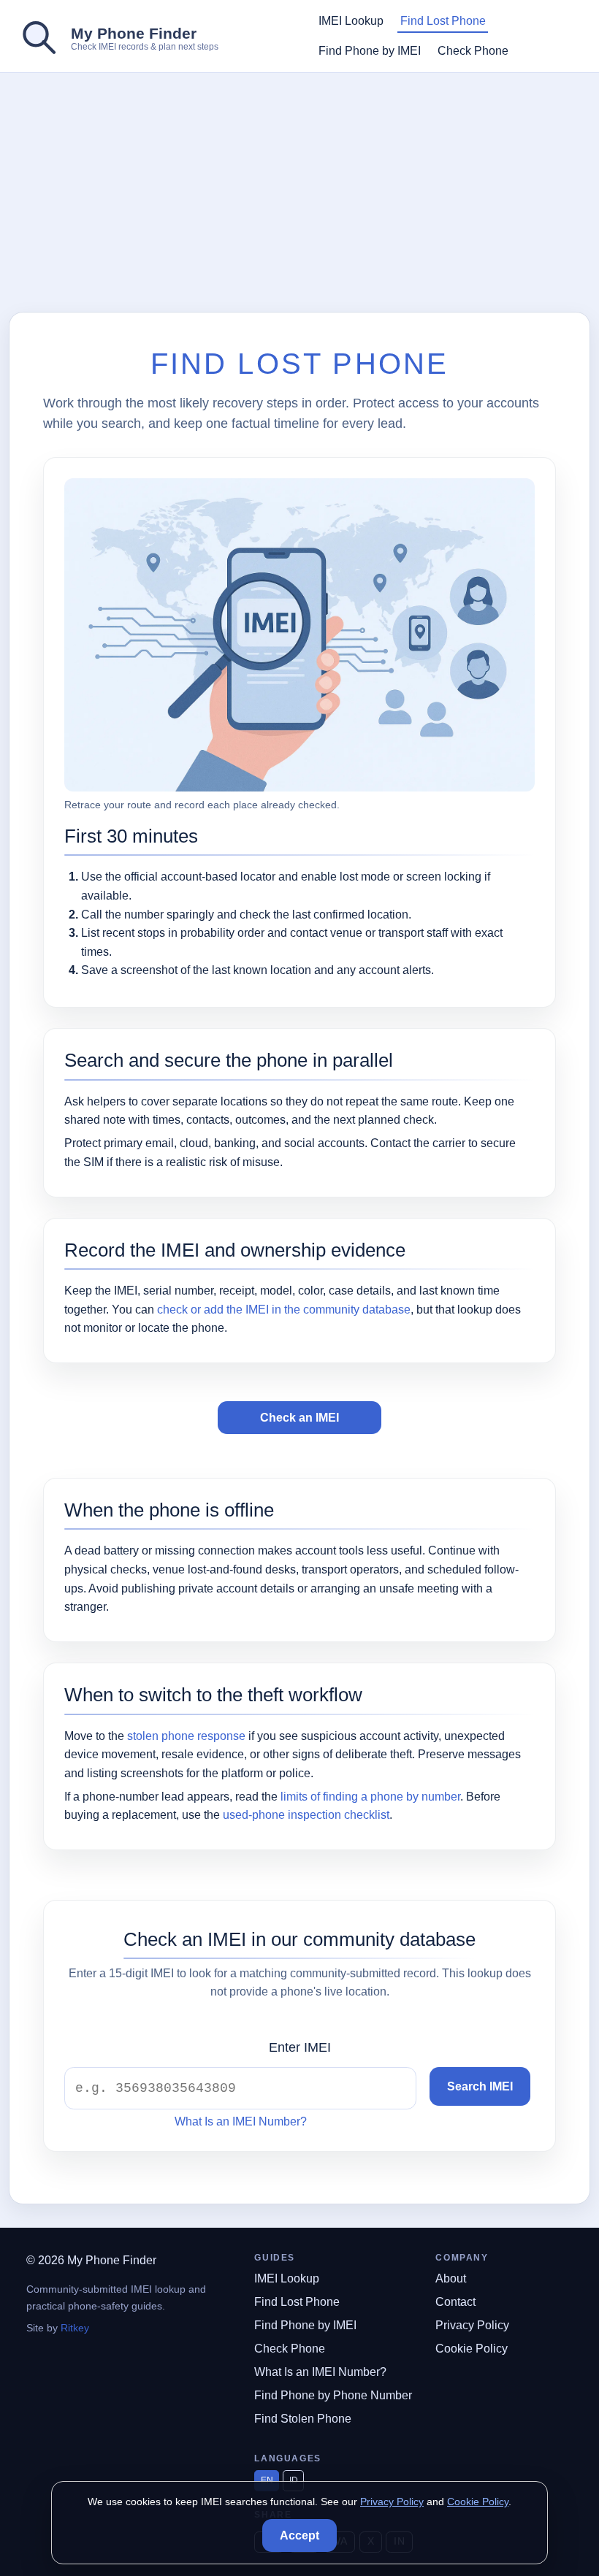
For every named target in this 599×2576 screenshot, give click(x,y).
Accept (299, 2535)
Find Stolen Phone (303, 2419)
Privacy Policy (472, 2325)
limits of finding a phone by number (370, 1797)
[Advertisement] (304, 193)
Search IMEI (480, 2086)
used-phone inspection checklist (306, 1815)
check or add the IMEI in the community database (284, 1310)
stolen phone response (186, 1736)
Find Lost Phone (443, 21)
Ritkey (75, 2328)
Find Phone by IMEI (370, 51)
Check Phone (473, 51)
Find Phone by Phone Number (333, 2395)
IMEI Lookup (351, 21)
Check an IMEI (299, 1418)
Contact (455, 2302)
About (451, 2278)
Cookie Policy (472, 2349)
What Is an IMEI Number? (241, 2121)
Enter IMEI (300, 2047)
